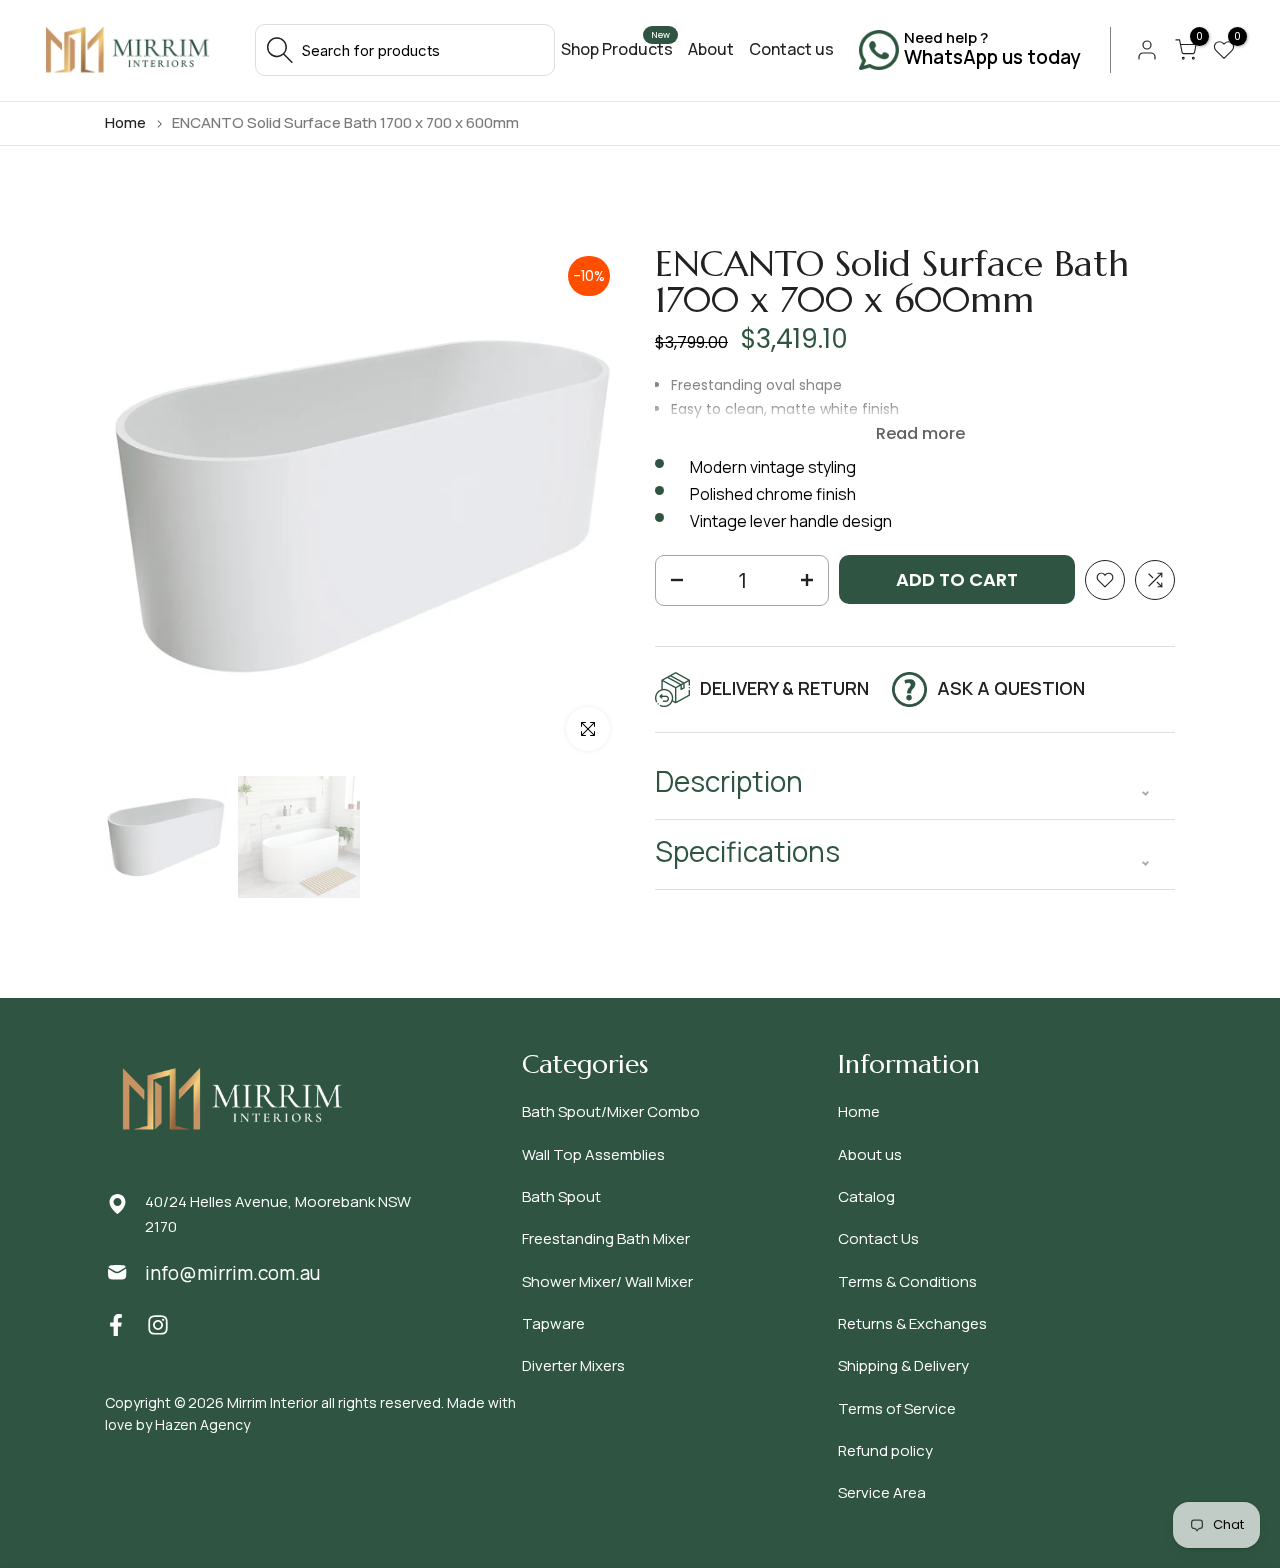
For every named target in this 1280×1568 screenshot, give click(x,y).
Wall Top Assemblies (593, 1154)
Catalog (866, 1196)
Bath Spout (561, 1196)
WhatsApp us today (992, 57)
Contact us (791, 49)
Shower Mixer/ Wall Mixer (607, 1281)
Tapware (553, 1323)
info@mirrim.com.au (232, 1273)
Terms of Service (897, 1408)
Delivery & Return (784, 688)
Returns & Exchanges (912, 1323)
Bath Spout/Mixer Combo (611, 1111)
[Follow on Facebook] (116, 1324)
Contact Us (878, 1238)
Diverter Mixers (573, 1365)
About (711, 49)
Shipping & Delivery (903, 1365)
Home (125, 122)
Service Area (882, 1492)
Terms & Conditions (907, 1281)
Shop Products (617, 49)
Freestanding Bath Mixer (606, 1238)
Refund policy (885, 1450)
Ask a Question (1011, 688)
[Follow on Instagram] (158, 1324)
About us (870, 1154)
